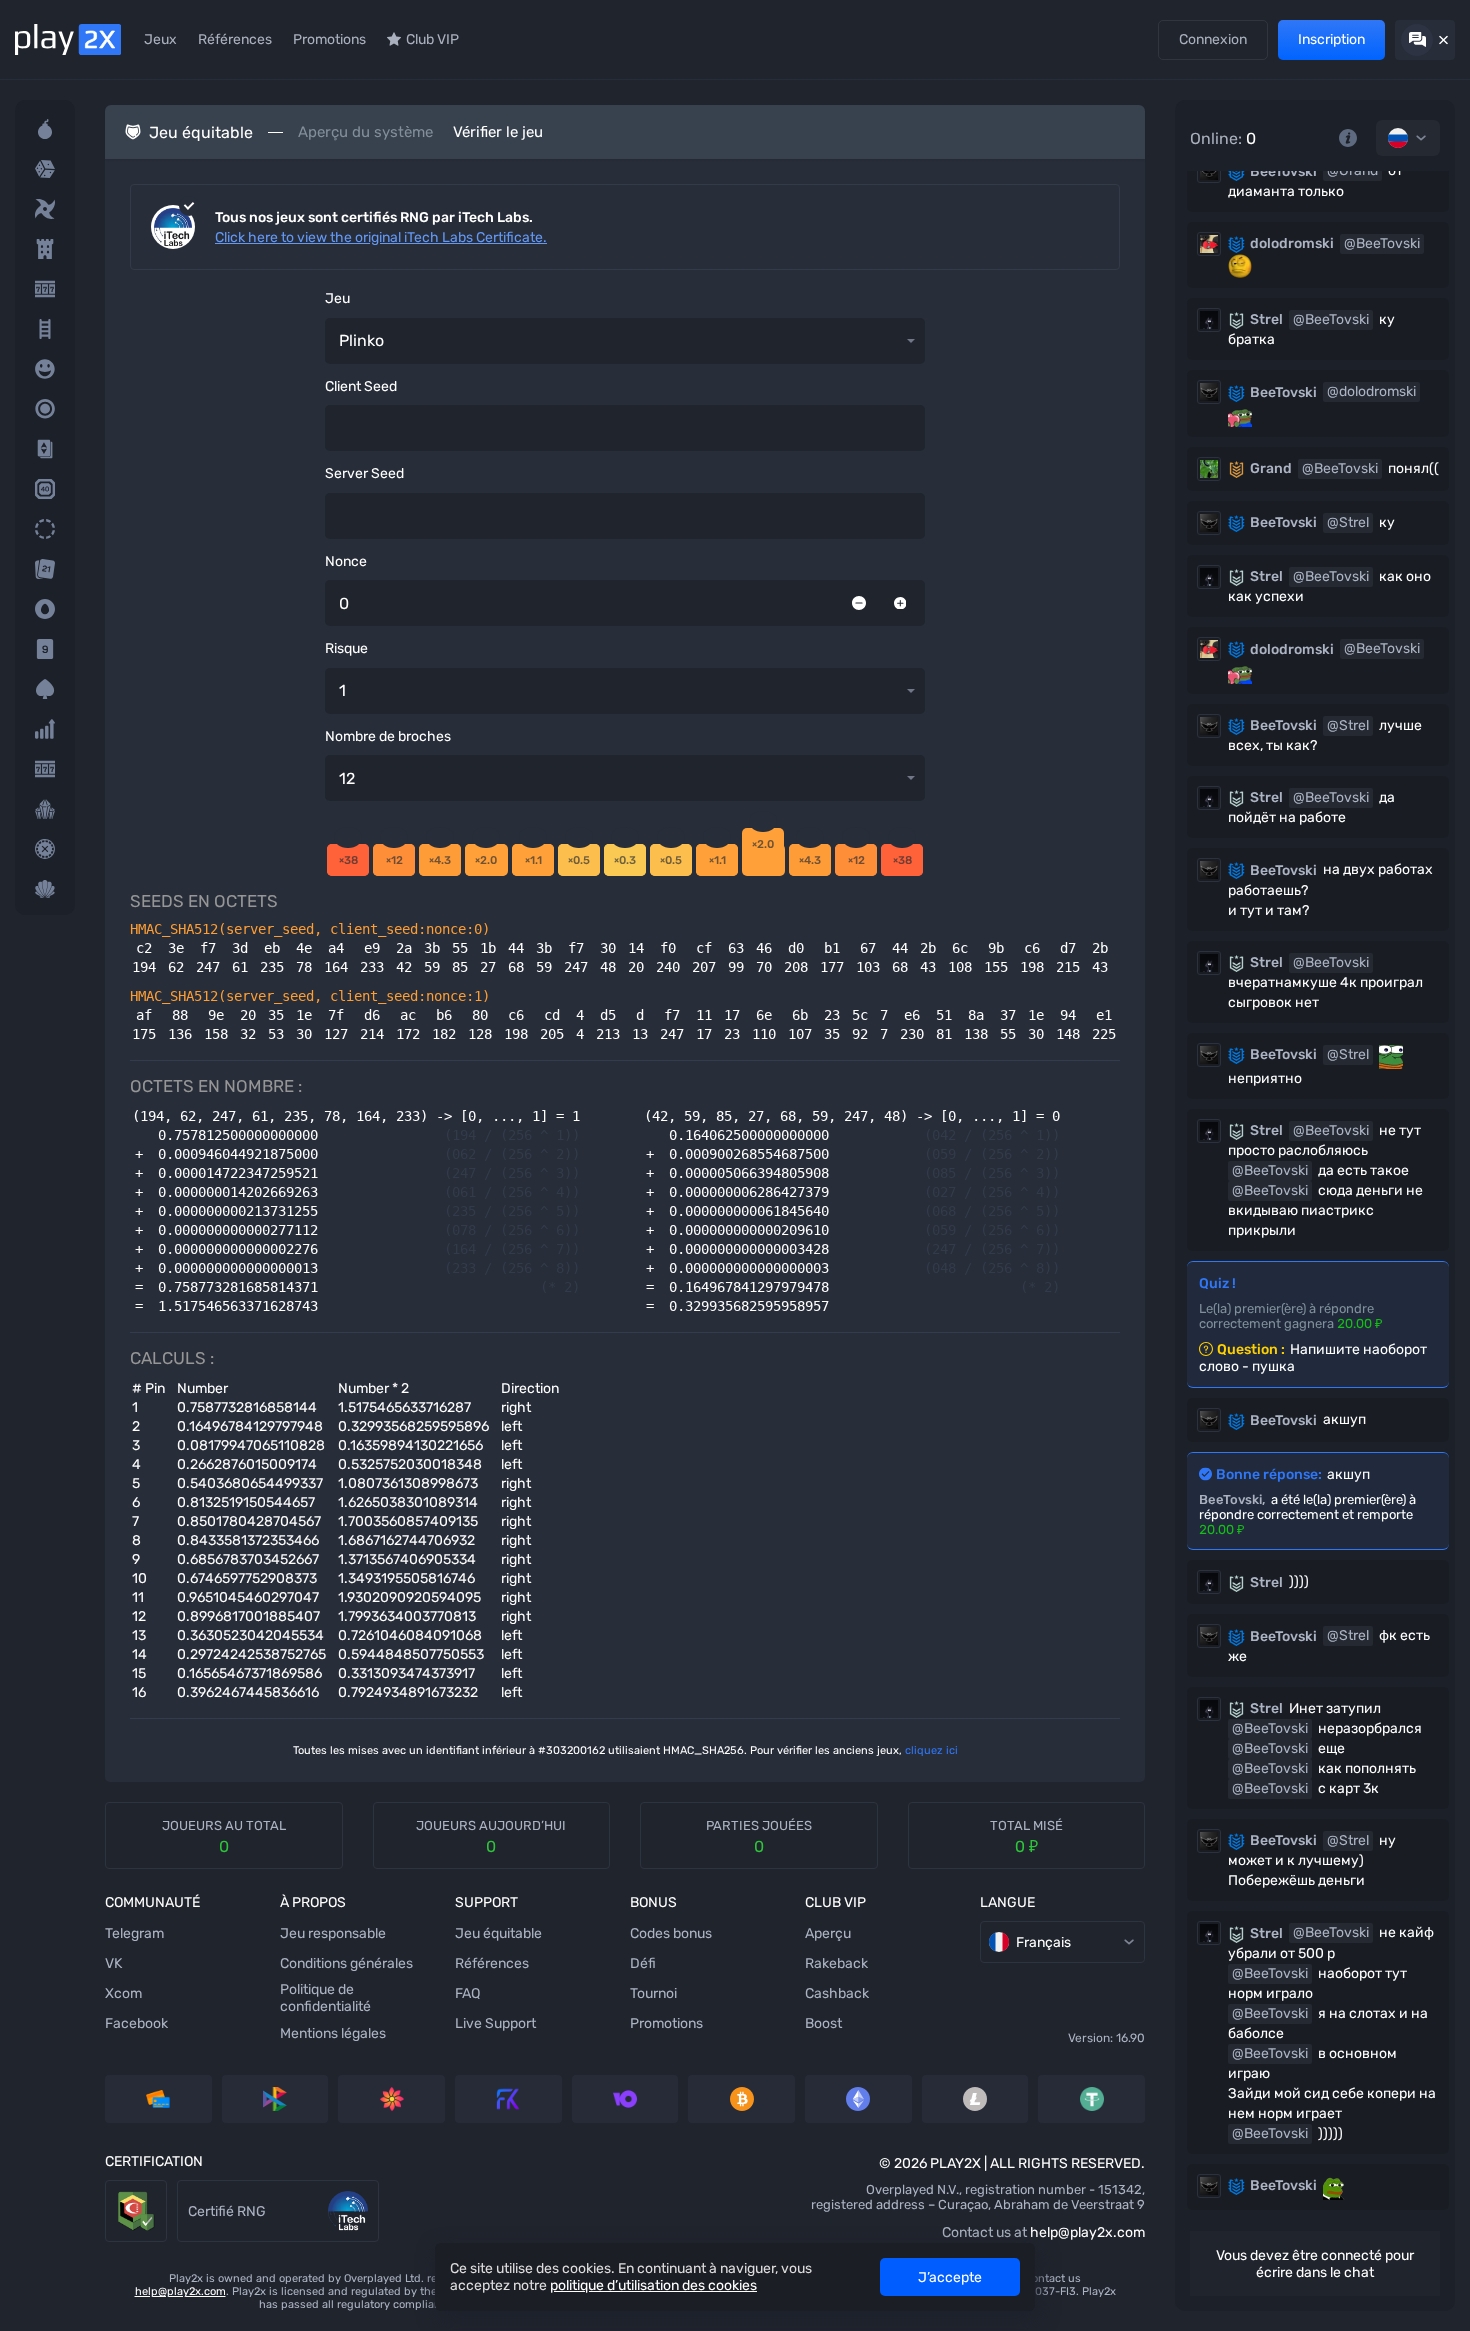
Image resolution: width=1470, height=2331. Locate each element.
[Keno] (45, 489)
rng (188, 2189)
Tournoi (653, 1993)
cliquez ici (931, 1750)
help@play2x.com (1087, 2232)
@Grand (1352, 170)
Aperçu (828, 1933)
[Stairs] (45, 329)
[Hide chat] (1425, 40)
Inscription (1331, 39)
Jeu (337, 298)
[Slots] (45, 289)
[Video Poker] (45, 689)
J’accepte (950, 2277)
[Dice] (45, 169)
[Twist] (45, 889)
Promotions (329, 39)
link (116, 2189)
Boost (823, 2023)
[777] (45, 769)
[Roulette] (45, 849)
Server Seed (364, 473)
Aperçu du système (365, 132)
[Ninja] (45, 209)
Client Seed (361, 386)
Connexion (1213, 39)
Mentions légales (333, 2033)
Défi (643, 1963)
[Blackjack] (45, 569)
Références (235, 39)
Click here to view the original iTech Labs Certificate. (381, 237)
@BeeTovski (1382, 243)
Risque (346, 648)
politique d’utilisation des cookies (653, 2285)
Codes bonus (671, 1933)
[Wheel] (45, 529)
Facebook (136, 2023)
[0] (858, 603)
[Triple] (45, 809)
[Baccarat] (45, 649)
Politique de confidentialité (325, 1998)
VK (113, 1963)
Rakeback (836, 1963)
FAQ (467, 1993)
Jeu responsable (333, 1933)
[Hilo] (45, 449)
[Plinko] (45, 409)
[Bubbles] (45, 369)
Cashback (837, 1993)
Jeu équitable (498, 1933)
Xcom (123, 1993)
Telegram (134, 1933)
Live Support (495, 2023)
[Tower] (45, 249)
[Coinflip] (45, 609)
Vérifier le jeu (498, 132)
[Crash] (45, 729)
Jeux (160, 39)
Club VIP (432, 39)
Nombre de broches (388, 736)
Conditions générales (346, 1963)
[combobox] (1408, 138)
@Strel (1348, 522)
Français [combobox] (1043, 1942)
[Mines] (45, 129)
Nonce (346, 561)
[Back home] (68, 39)
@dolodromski (1371, 391)
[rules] (1348, 138)
